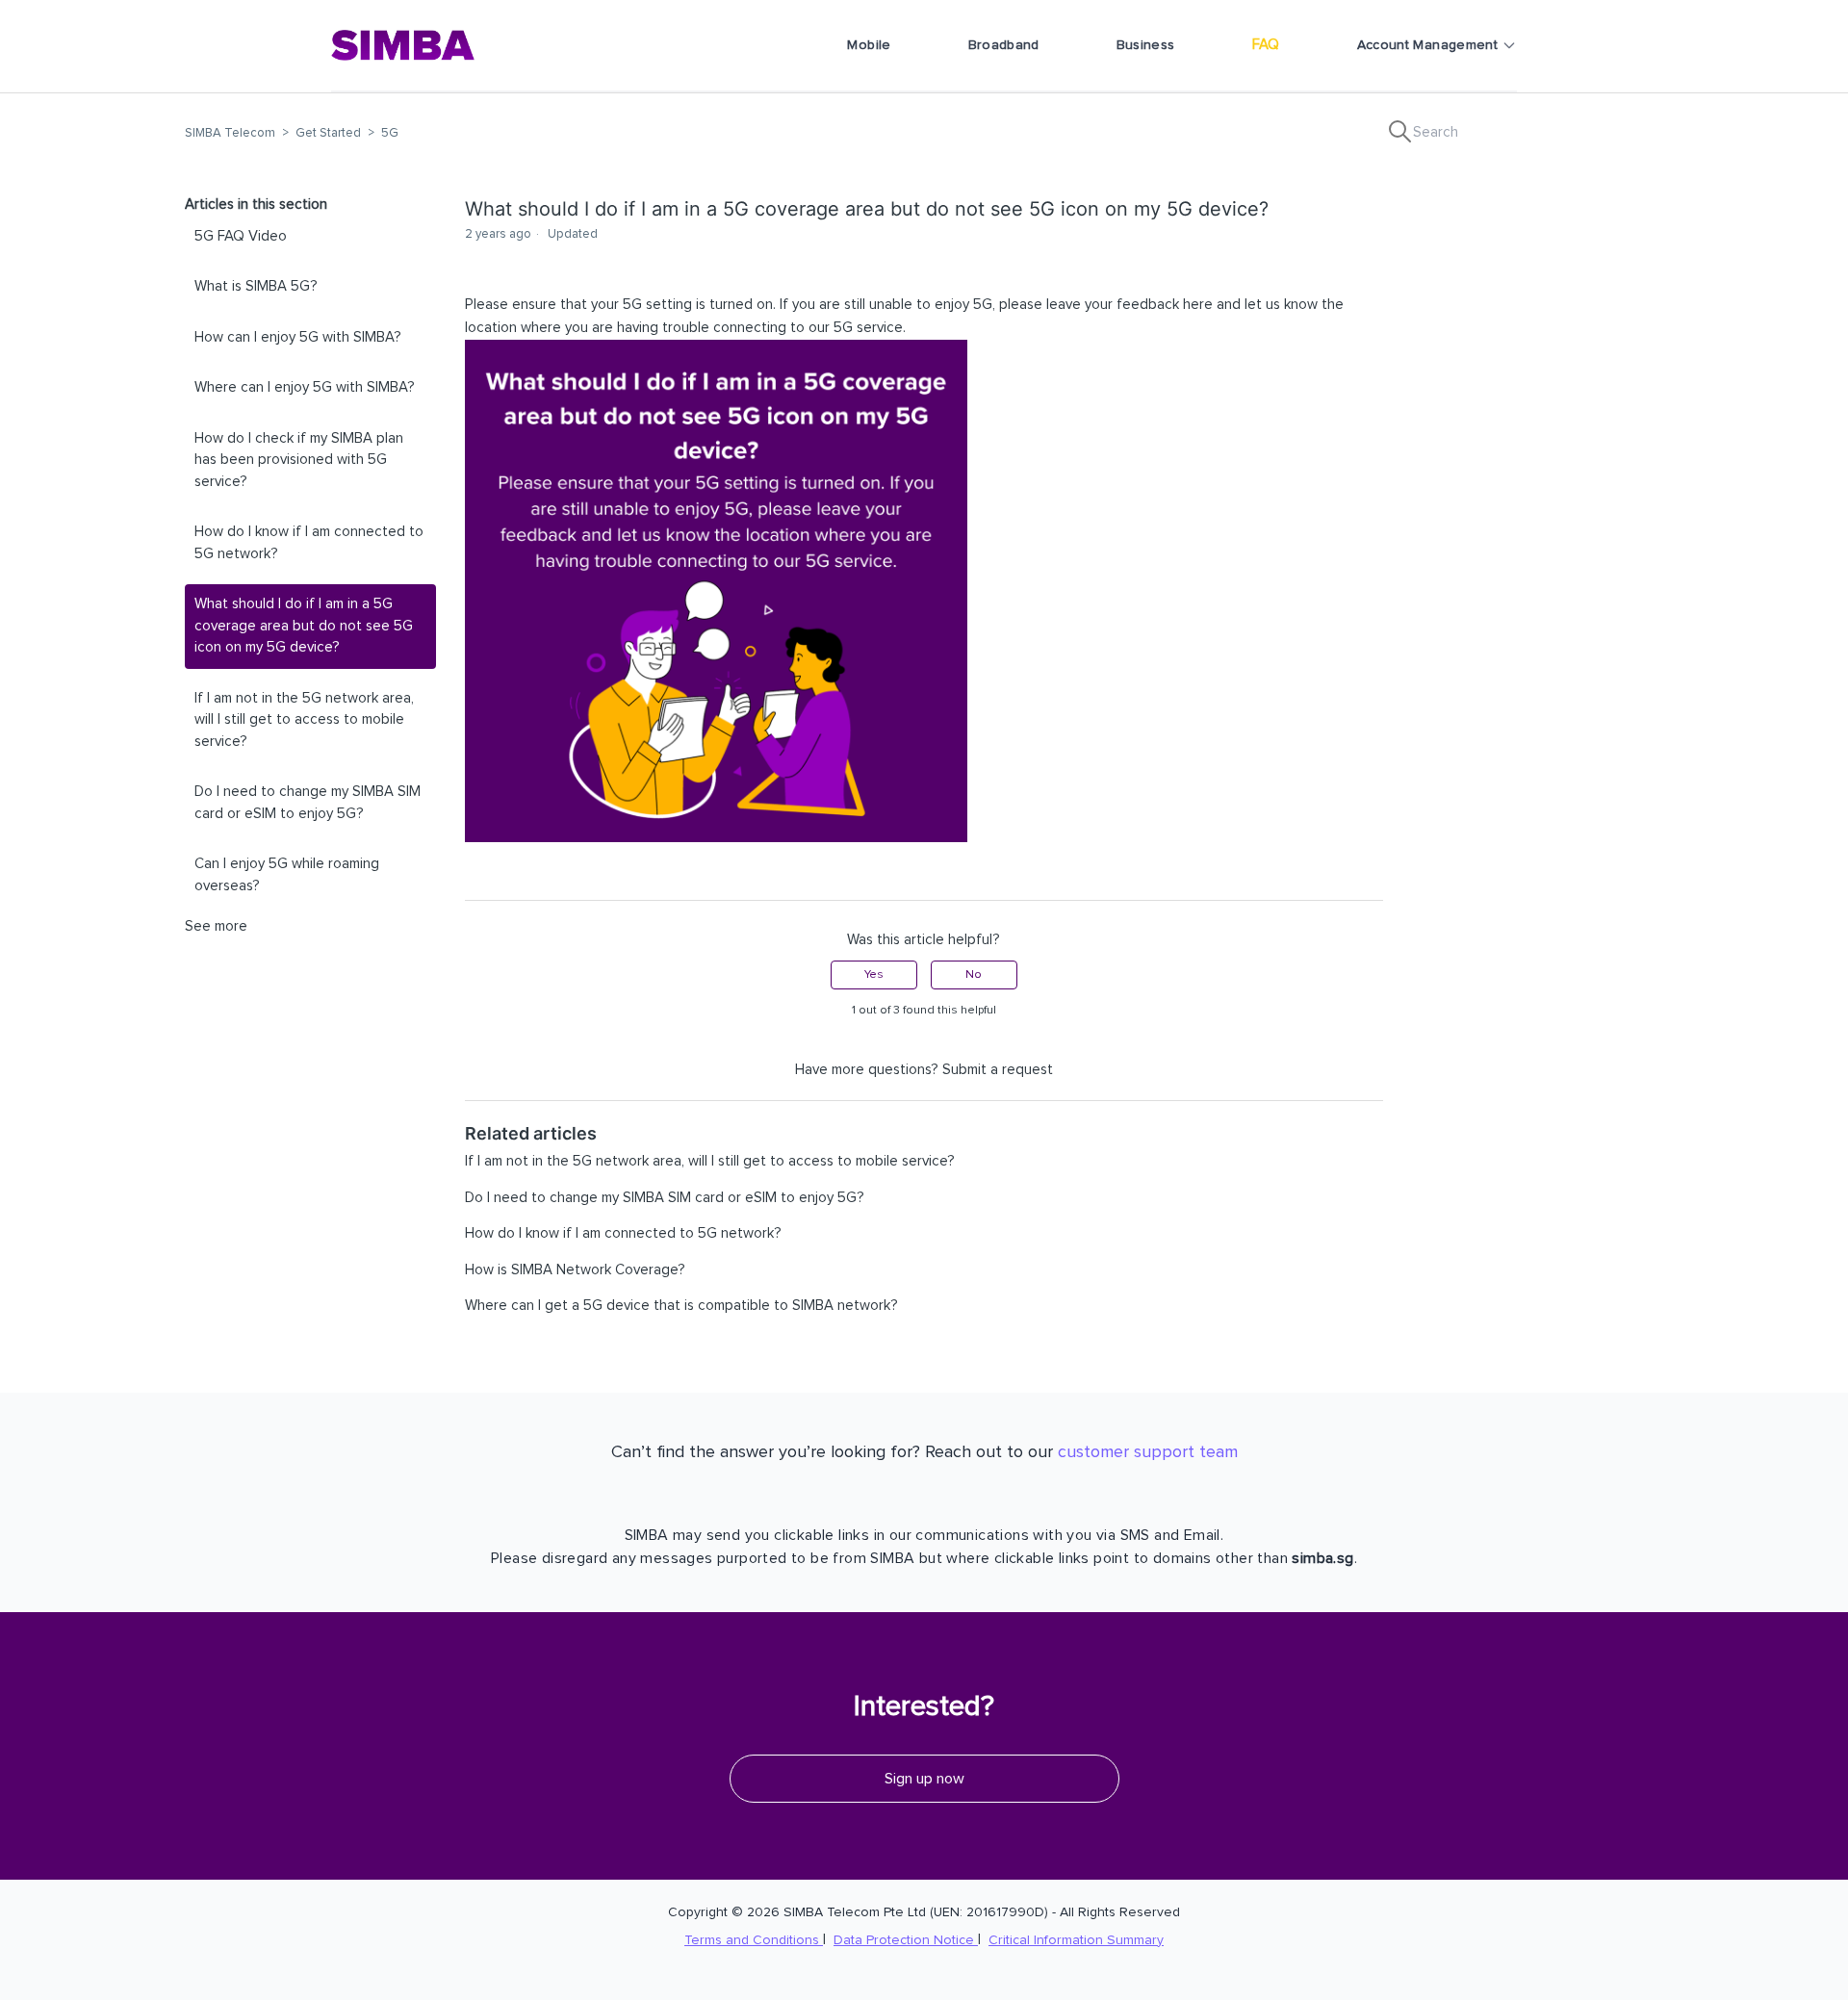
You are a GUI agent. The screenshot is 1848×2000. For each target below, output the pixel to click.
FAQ (1266, 45)
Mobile (869, 45)
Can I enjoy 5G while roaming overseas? (287, 875)
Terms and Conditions (754, 1940)
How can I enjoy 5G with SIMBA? (298, 337)
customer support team (1148, 1452)
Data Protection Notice (906, 1940)
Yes (874, 975)
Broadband (1004, 45)
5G (390, 133)
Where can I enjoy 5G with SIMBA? (305, 387)
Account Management (1427, 45)
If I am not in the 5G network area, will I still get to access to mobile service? (304, 720)
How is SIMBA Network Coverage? (575, 1270)
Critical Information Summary (1076, 1940)
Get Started (328, 133)
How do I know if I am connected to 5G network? (309, 543)
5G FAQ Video (241, 236)
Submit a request (998, 1070)
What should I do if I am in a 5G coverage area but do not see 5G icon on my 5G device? (304, 626)
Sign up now (924, 1779)
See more (216, 926)
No (974, 975)
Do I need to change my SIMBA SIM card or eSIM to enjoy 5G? (308, 803)
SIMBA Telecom (230, 133)
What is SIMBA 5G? (256, 286)
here (1198, 305)
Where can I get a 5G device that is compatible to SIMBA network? (681, 1306)
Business (1146, 45)
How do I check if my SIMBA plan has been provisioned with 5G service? (299, 460)
